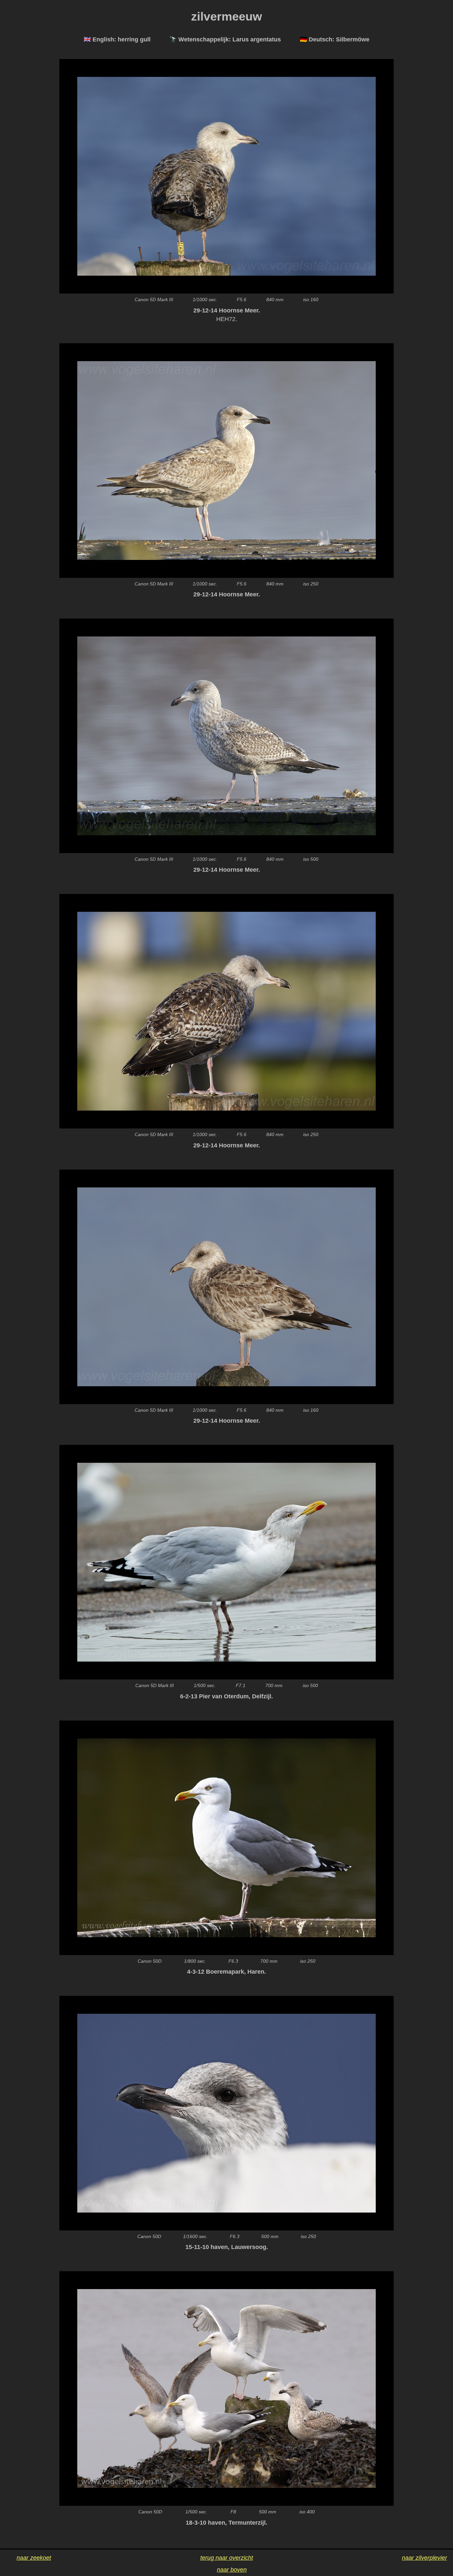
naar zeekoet (34, 2558)
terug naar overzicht (227, 2558)
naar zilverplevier (424, 2558)
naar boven (232, 2570)
